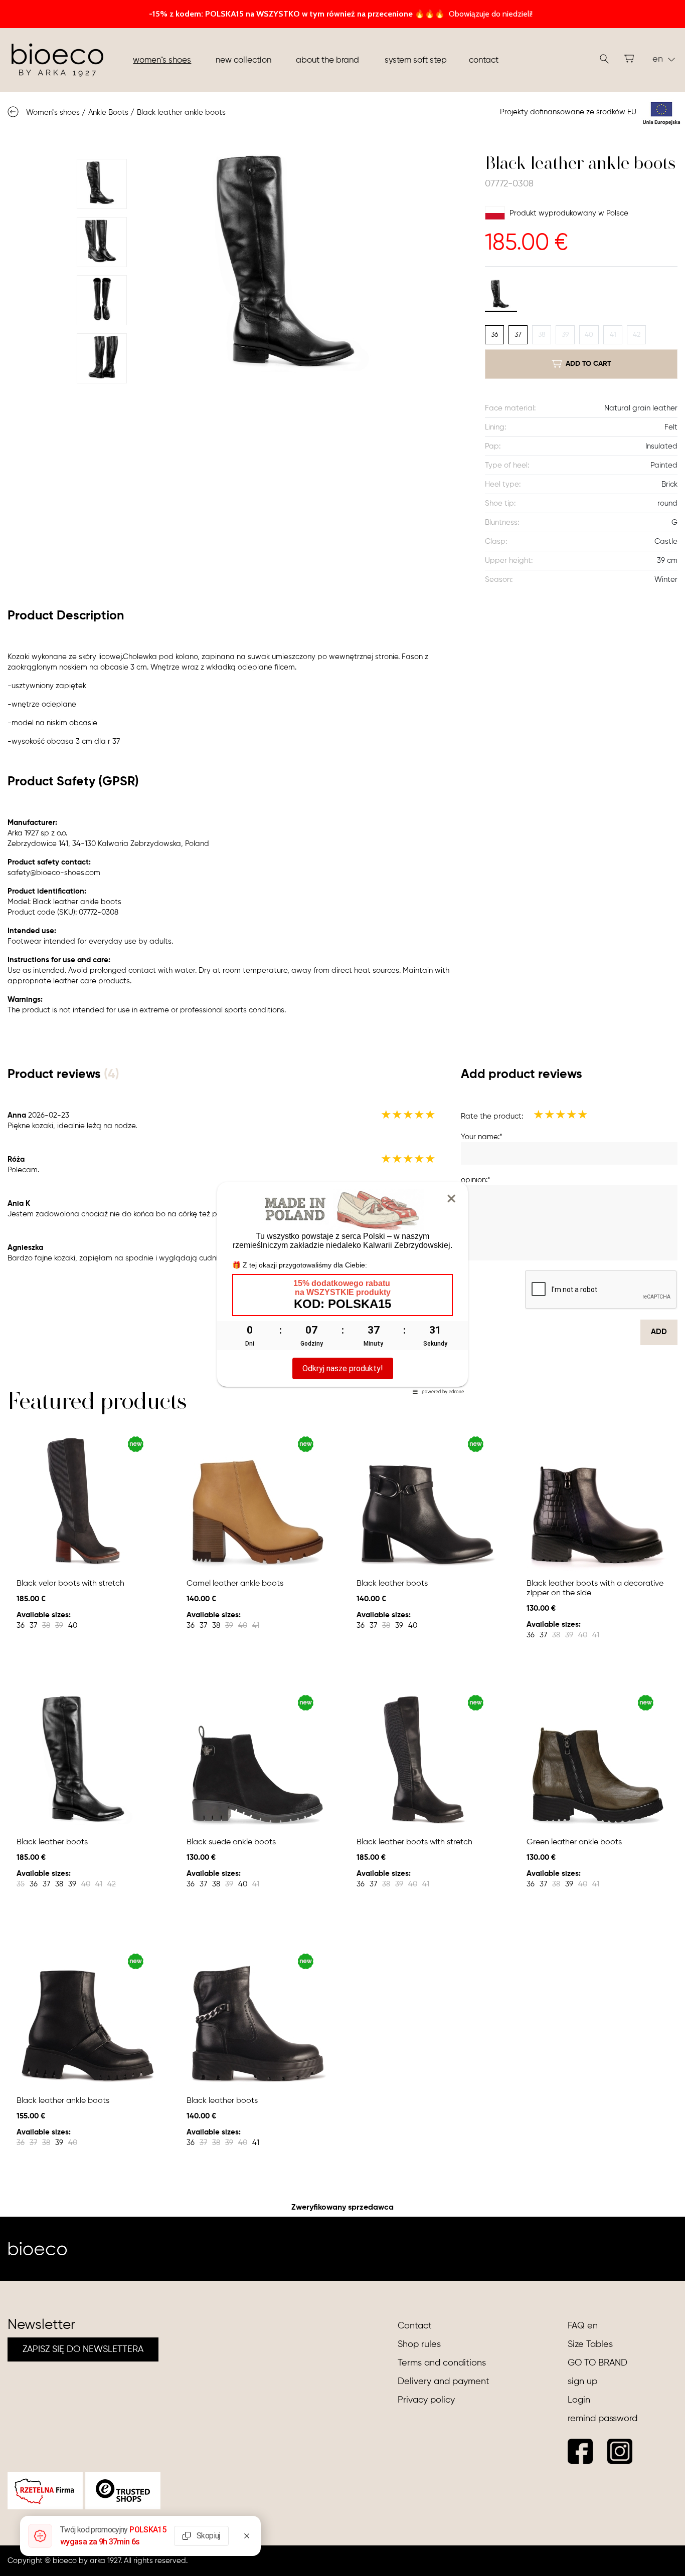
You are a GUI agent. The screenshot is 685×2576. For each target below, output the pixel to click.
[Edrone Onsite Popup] (342, 1288)
